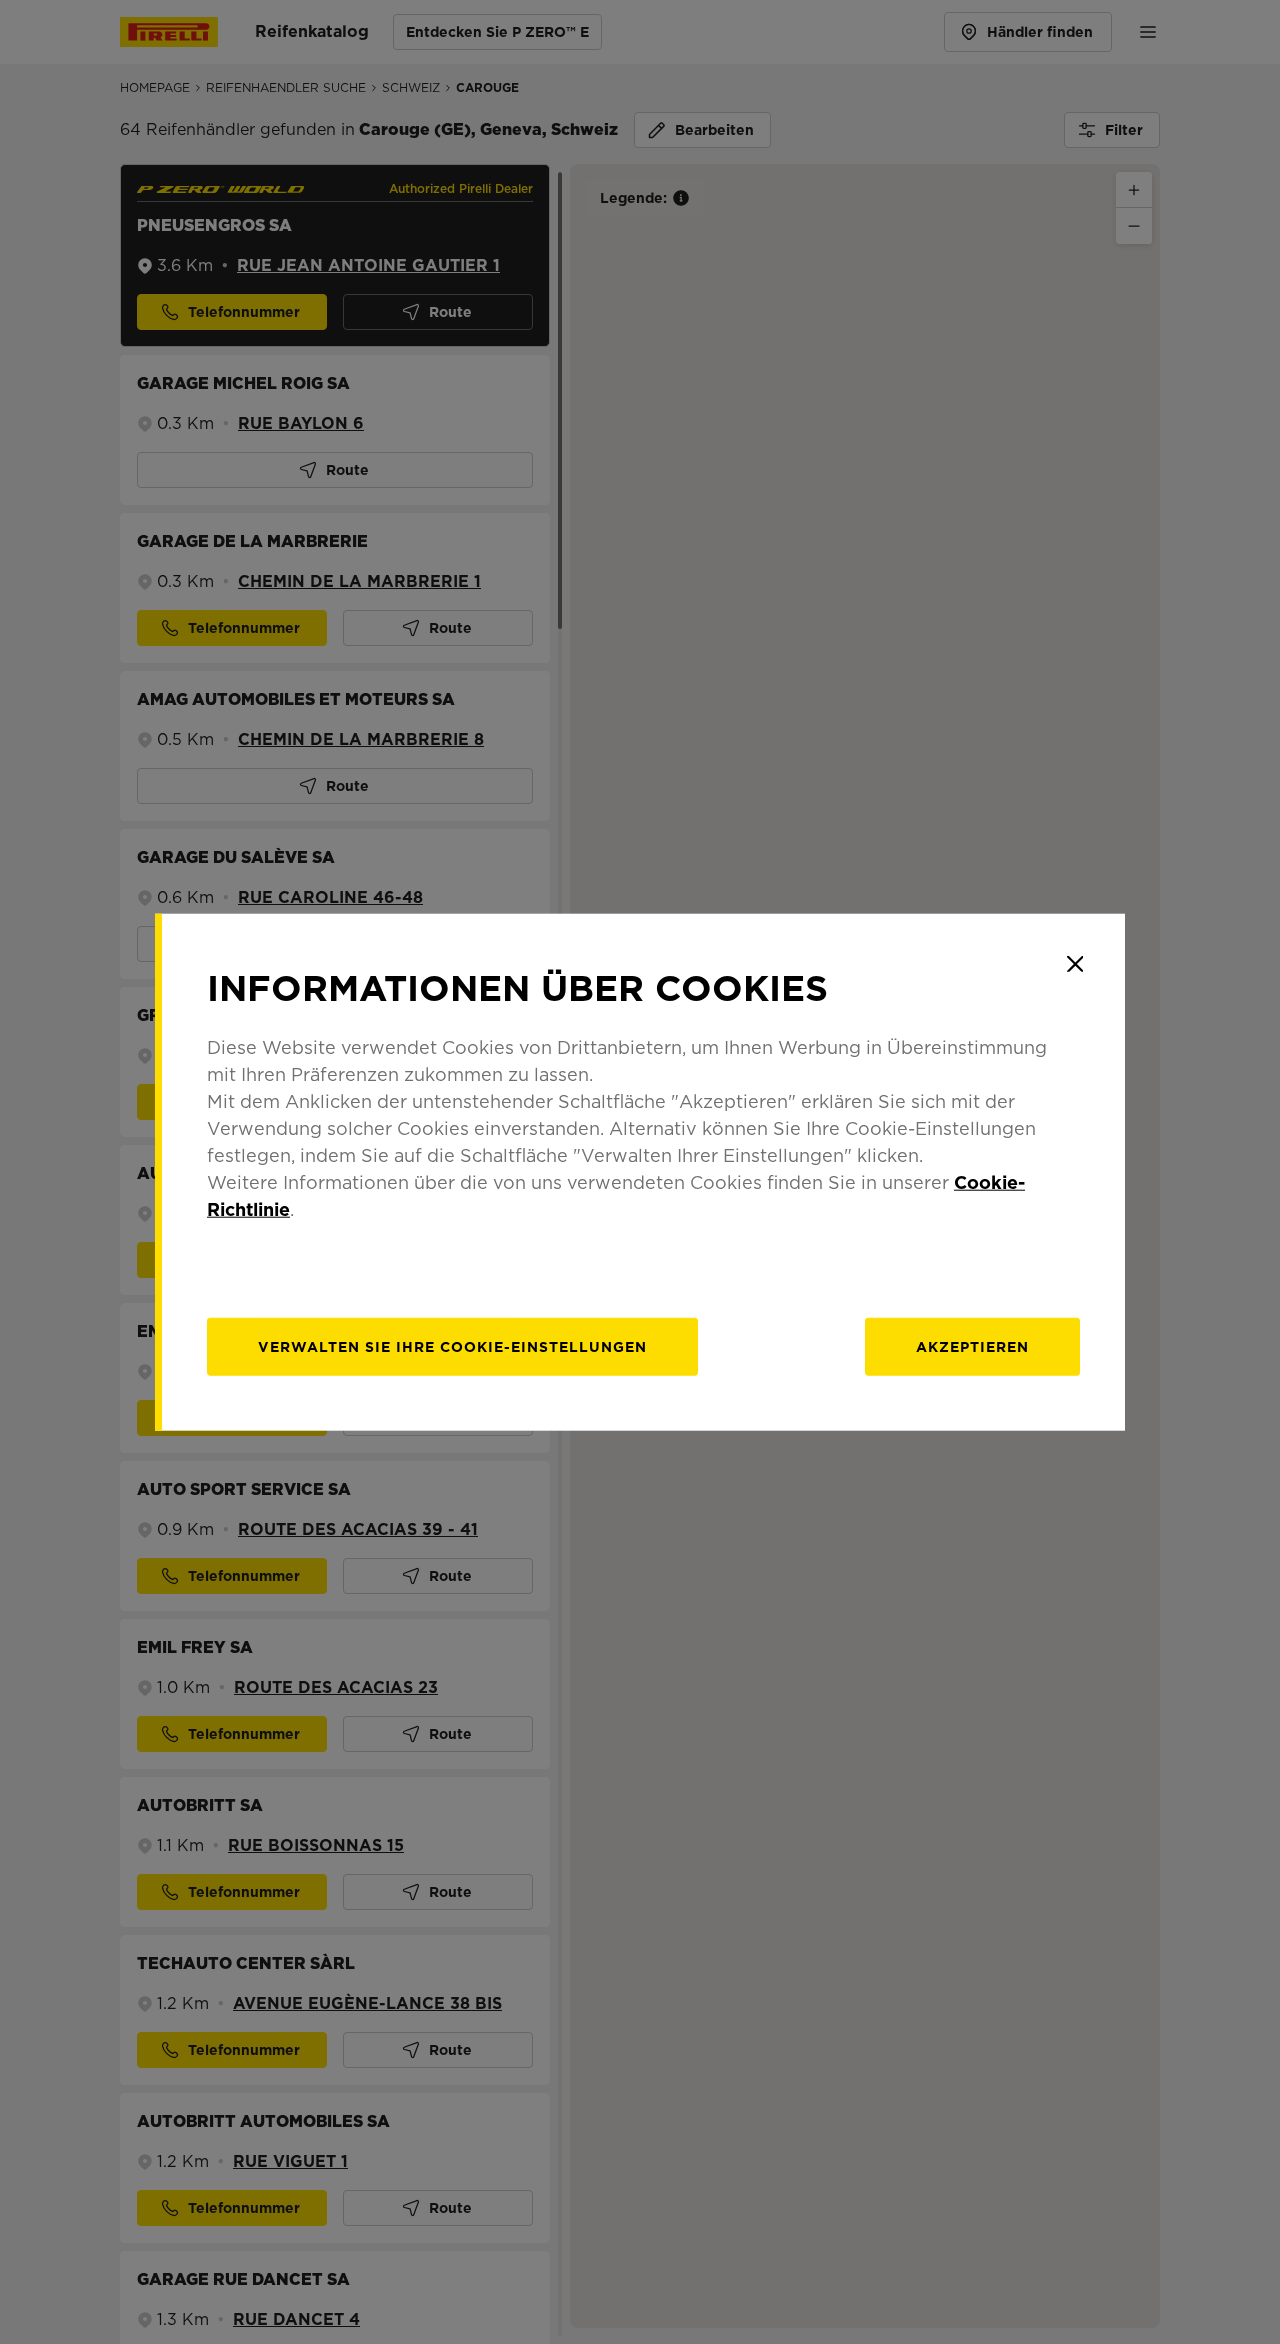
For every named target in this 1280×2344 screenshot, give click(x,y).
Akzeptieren (972, 1346)
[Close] (1075, 964)
